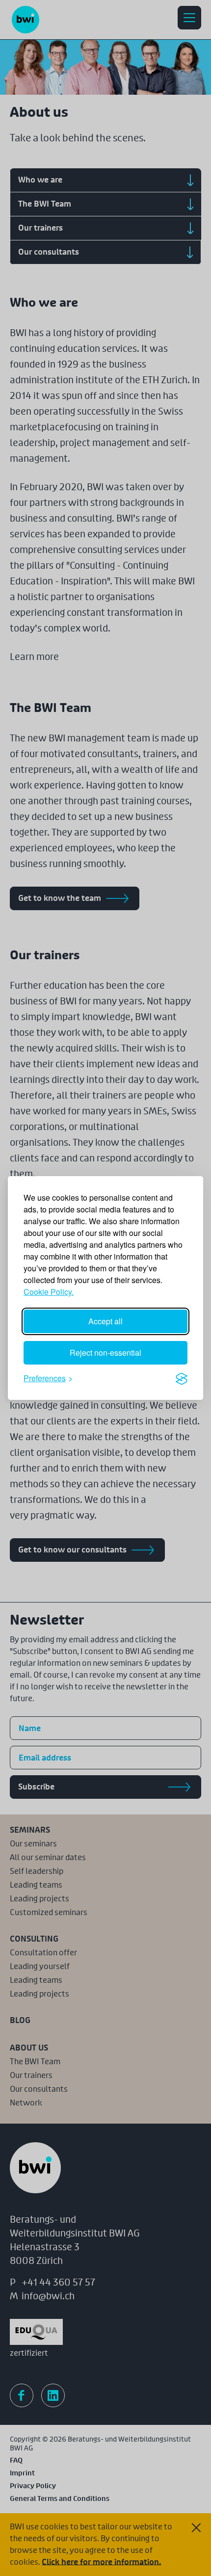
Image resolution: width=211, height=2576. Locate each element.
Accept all (105, 1321)
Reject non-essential (105, 1353)
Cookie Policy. (49, 1292)
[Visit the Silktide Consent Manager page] (182, 1378)
